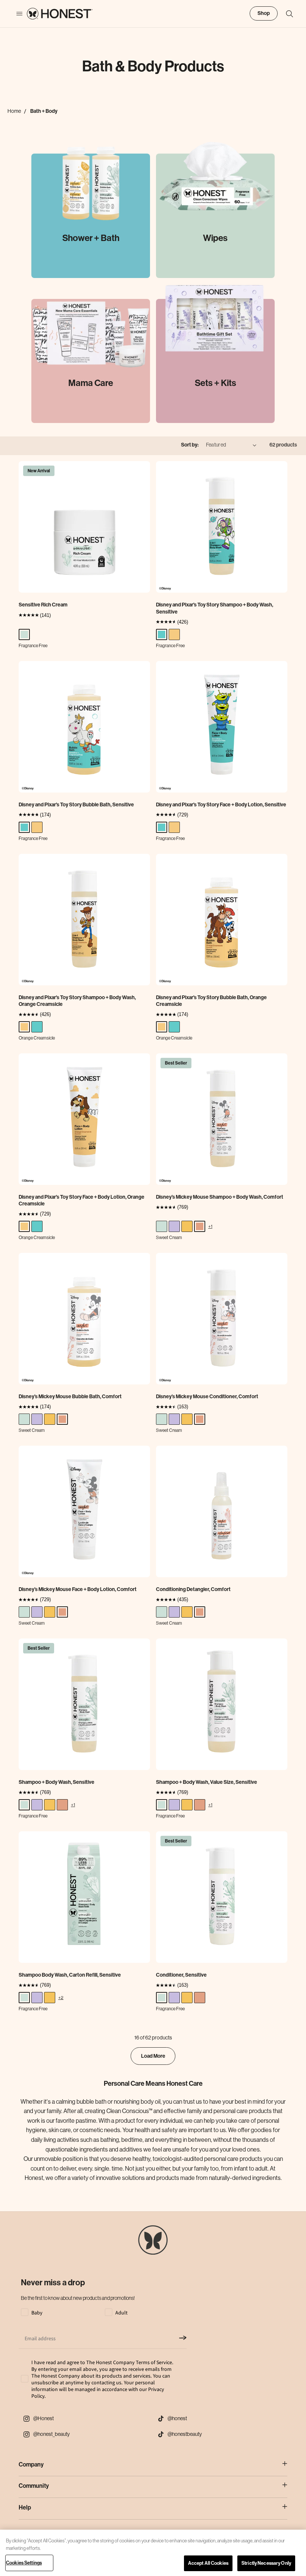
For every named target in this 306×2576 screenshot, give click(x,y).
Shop (264, 13)
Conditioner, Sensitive (181, 1975)
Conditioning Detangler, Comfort (193, 1589)
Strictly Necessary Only (266, 2563)
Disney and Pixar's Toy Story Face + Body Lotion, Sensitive (221, 805)
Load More (153, 2056)
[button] (286, 14)
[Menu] (16, 14)
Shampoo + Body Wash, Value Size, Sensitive (207, 1782)
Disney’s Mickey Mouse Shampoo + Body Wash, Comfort (220, 1197)
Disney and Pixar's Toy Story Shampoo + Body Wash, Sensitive (215, 608)
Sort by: (190, 445)
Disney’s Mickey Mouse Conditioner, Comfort (207, 1397)
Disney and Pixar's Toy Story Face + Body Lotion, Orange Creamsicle (82, 1200)
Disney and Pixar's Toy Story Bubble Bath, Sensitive (76, 805)
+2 (61, 1997)
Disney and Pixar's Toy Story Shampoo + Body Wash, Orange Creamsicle (77, 1001)
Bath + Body (44, 111)
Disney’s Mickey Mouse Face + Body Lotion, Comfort (78, 1589)
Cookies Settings (24, 2563)
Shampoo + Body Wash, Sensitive (57, 1782)
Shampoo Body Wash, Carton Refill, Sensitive (70, 1975)
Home (14, 111)
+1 (210, 1226)
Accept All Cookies (208, 2563)
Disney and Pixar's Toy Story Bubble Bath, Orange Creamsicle (211, 1001)
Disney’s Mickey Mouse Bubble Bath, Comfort (70, 1397)
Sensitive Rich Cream (43, 605)
